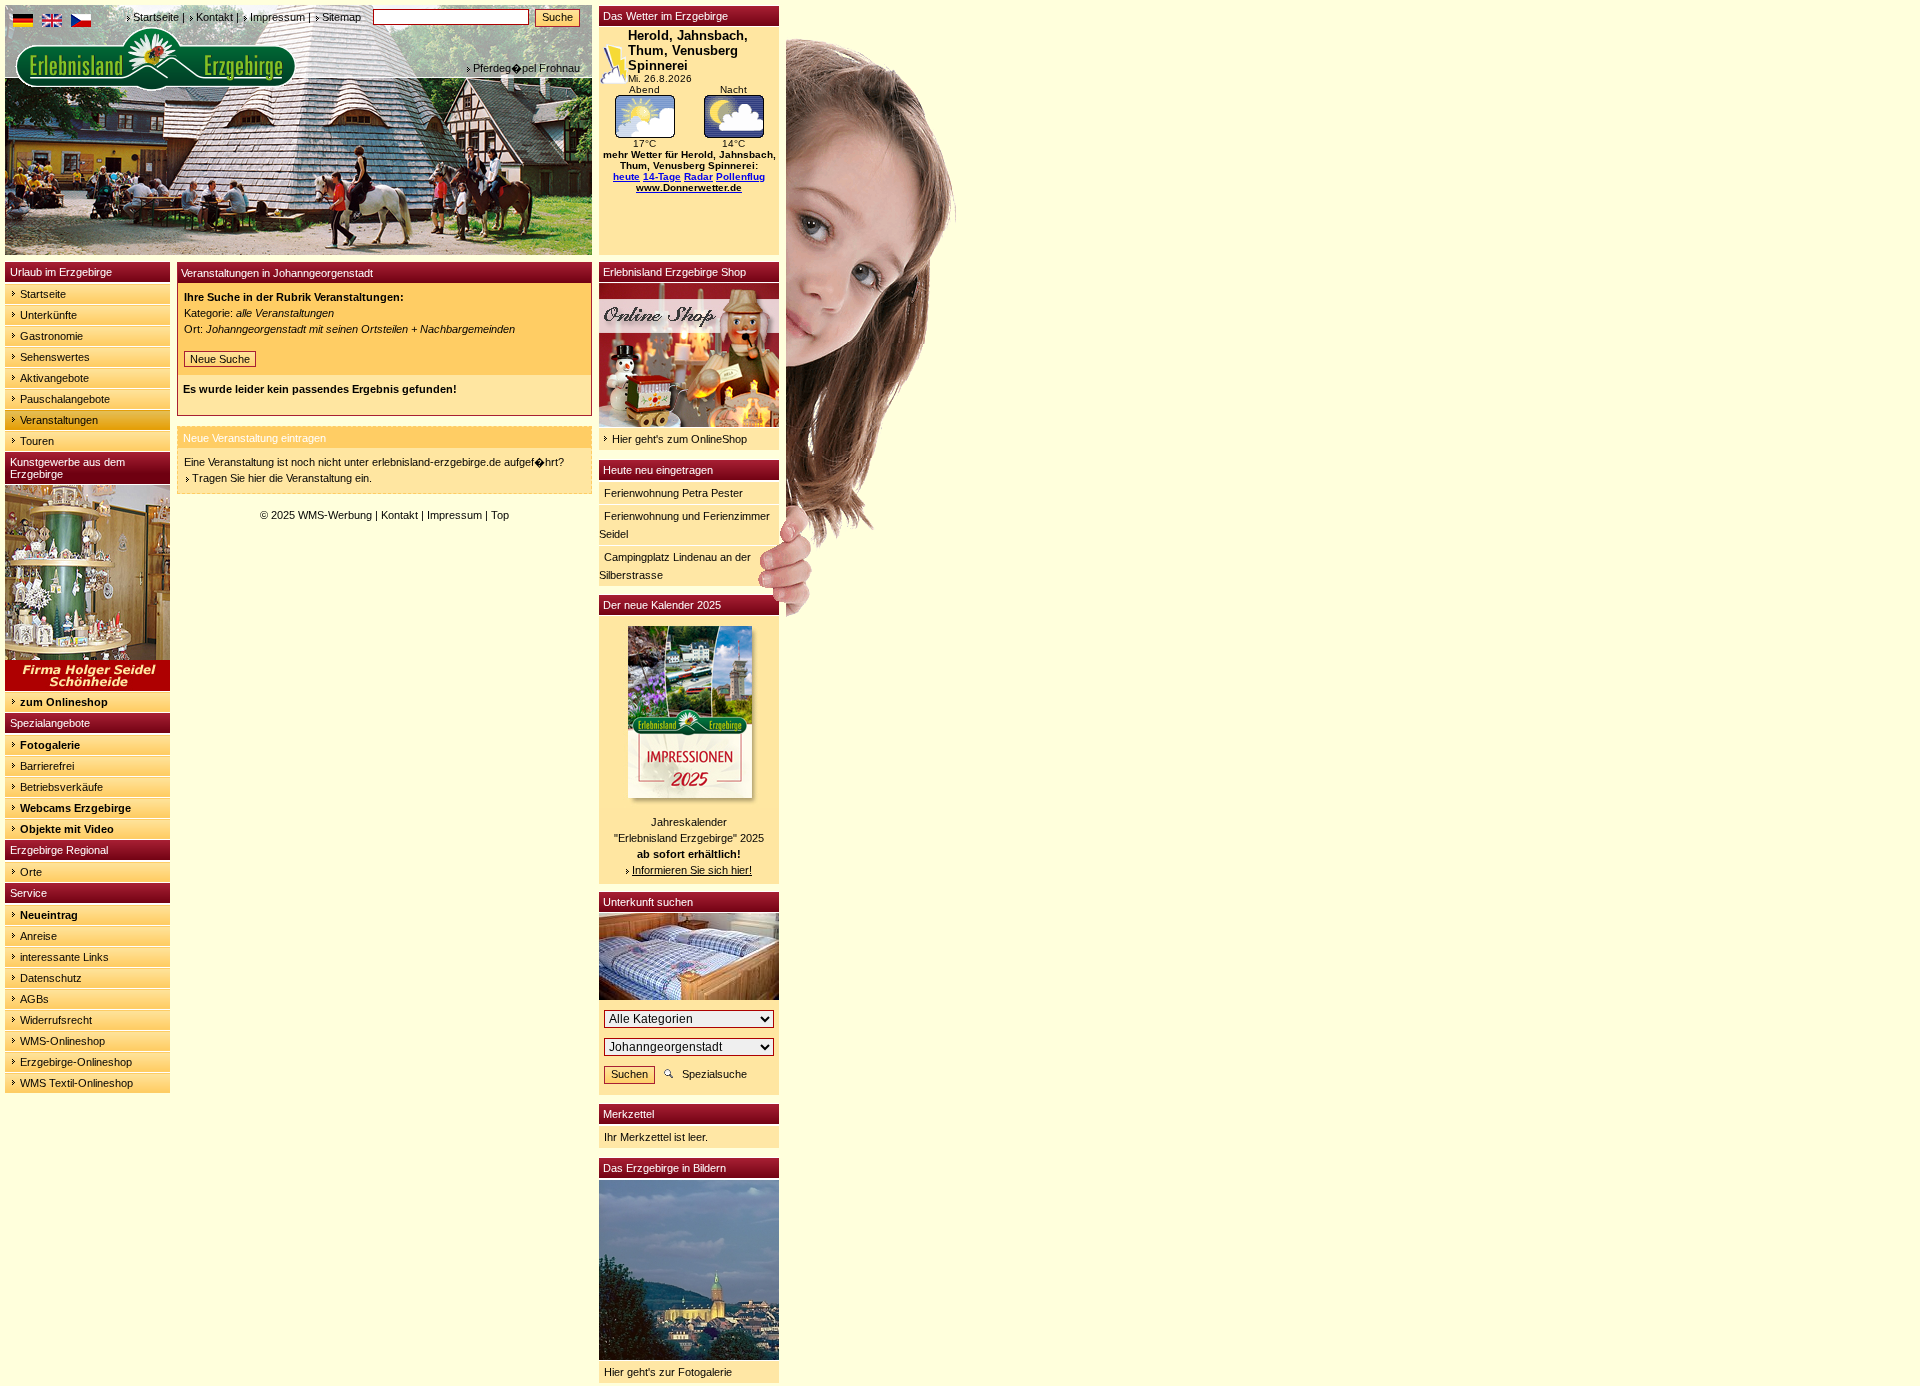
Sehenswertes (55, 357)
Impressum (277, 17)
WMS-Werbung (335, 515)
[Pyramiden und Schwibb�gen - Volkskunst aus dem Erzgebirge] (87, 687)
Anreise (38, 936)
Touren (37, 441)
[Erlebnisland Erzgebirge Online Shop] (689, 423)
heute (626, 176)
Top (500, 515)
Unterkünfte (48, 315)
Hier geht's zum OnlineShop (679, 439)
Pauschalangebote (65, 399)
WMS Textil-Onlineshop (76, 1083)
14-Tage (662, 176)
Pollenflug (740, 176)
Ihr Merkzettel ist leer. (656, 1137)
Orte (31, 872)
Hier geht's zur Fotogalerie (668, 1372)
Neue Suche (220, 359)
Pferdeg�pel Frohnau (526, 68)
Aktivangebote (54, 378)
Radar (698, 176)
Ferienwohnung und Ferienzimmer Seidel (684, 525)
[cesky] (81, 23)
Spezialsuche (714, 1074)
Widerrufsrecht (56, 1020)
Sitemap (341, 17)
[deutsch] (23, 23)
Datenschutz (51, 978)
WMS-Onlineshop (62, 1041)
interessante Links (64, 957)
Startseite (156, 17)
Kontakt (214, 17)
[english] (52, 23)
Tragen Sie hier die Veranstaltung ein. (282, 478)
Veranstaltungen (59, 420)
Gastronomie (51, 336)
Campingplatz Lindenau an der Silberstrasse (675, 566)
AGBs (34, 999)
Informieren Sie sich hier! (692, 870)
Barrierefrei (47, 766)
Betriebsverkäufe (61, 787)
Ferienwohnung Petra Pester (673, 493)
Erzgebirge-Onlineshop (76, 1062)
